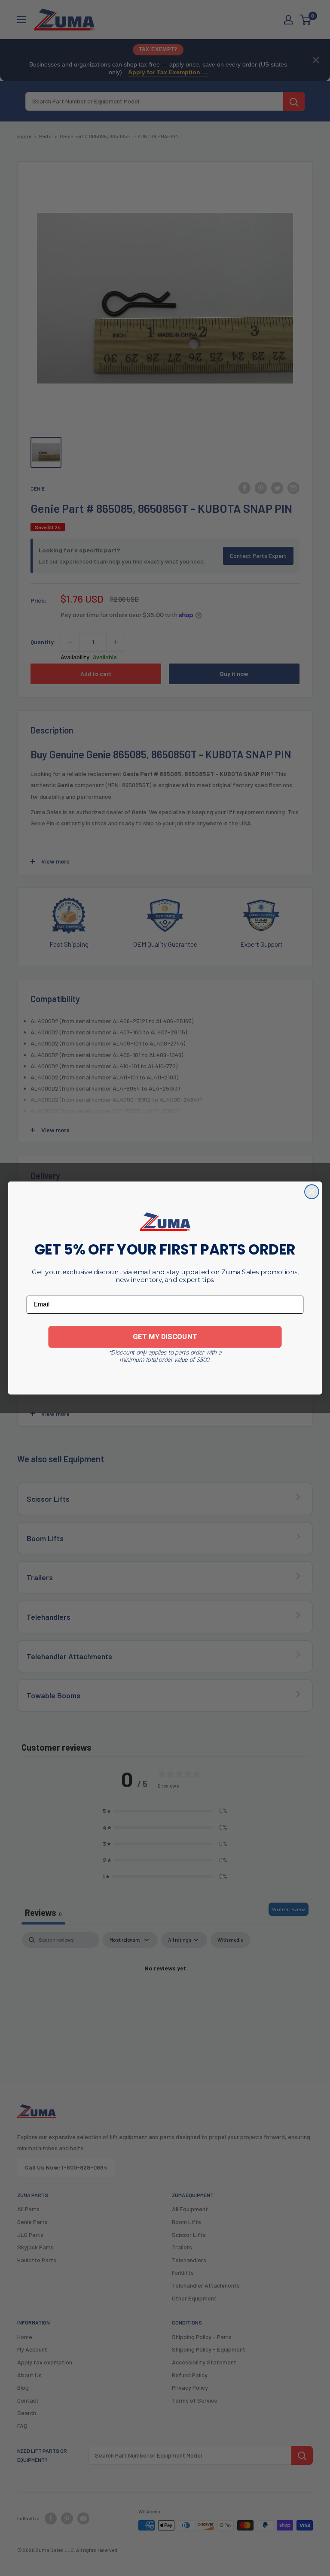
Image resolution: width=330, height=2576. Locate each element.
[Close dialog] (312, 1192)
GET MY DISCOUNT (165, 1336)
